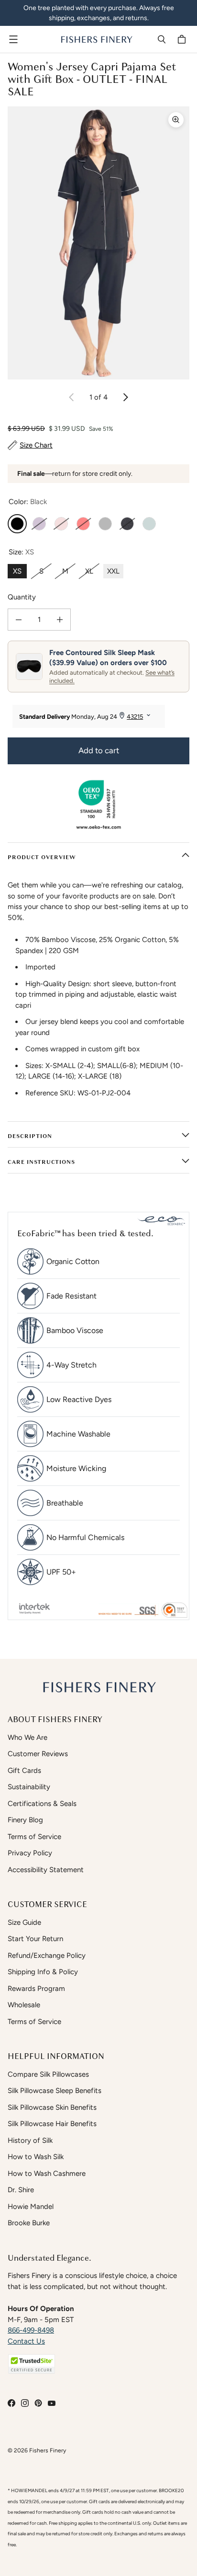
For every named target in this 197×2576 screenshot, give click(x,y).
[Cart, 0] (183, 39)
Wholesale (24, 2005)
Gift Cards (24, 1771)
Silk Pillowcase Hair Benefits (52, 2124)
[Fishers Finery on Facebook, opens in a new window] (11, 2403)
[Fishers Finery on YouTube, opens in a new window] (52, 2403)
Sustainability (29, 1787)
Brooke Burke (29, 2223)
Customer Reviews (38, 1754)
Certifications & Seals (42, 1804)
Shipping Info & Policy (43, 1972)
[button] (32, 2364)
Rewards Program (36, 1989)
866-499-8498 (31, 2330)
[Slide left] (72, 397)
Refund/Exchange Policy (47, 1955)
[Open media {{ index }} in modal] (98, 243)
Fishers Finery (48, 2450)
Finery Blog (25, 1820)
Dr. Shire (21, 2190)
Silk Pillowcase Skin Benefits (52, 2107)
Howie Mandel (31, 2207)
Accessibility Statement (46, 1870)
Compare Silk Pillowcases (48, 2074)
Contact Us (26, 2341)
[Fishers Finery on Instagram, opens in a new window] (25, 2403)
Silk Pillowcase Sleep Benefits (55, 2091)
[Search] (162, 39)
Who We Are (27, 1737)
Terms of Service (34, 1837)
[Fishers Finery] (96, 39)
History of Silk (30, 2140)
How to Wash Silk (36, 2157)
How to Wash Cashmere (47, 2173)
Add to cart (99, 750)
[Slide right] (125, 397)
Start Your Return (35, 1939)
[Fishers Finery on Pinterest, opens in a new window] (38, 2403)
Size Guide (24, 1922)
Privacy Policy (30, 1853)
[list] (98, 243)
